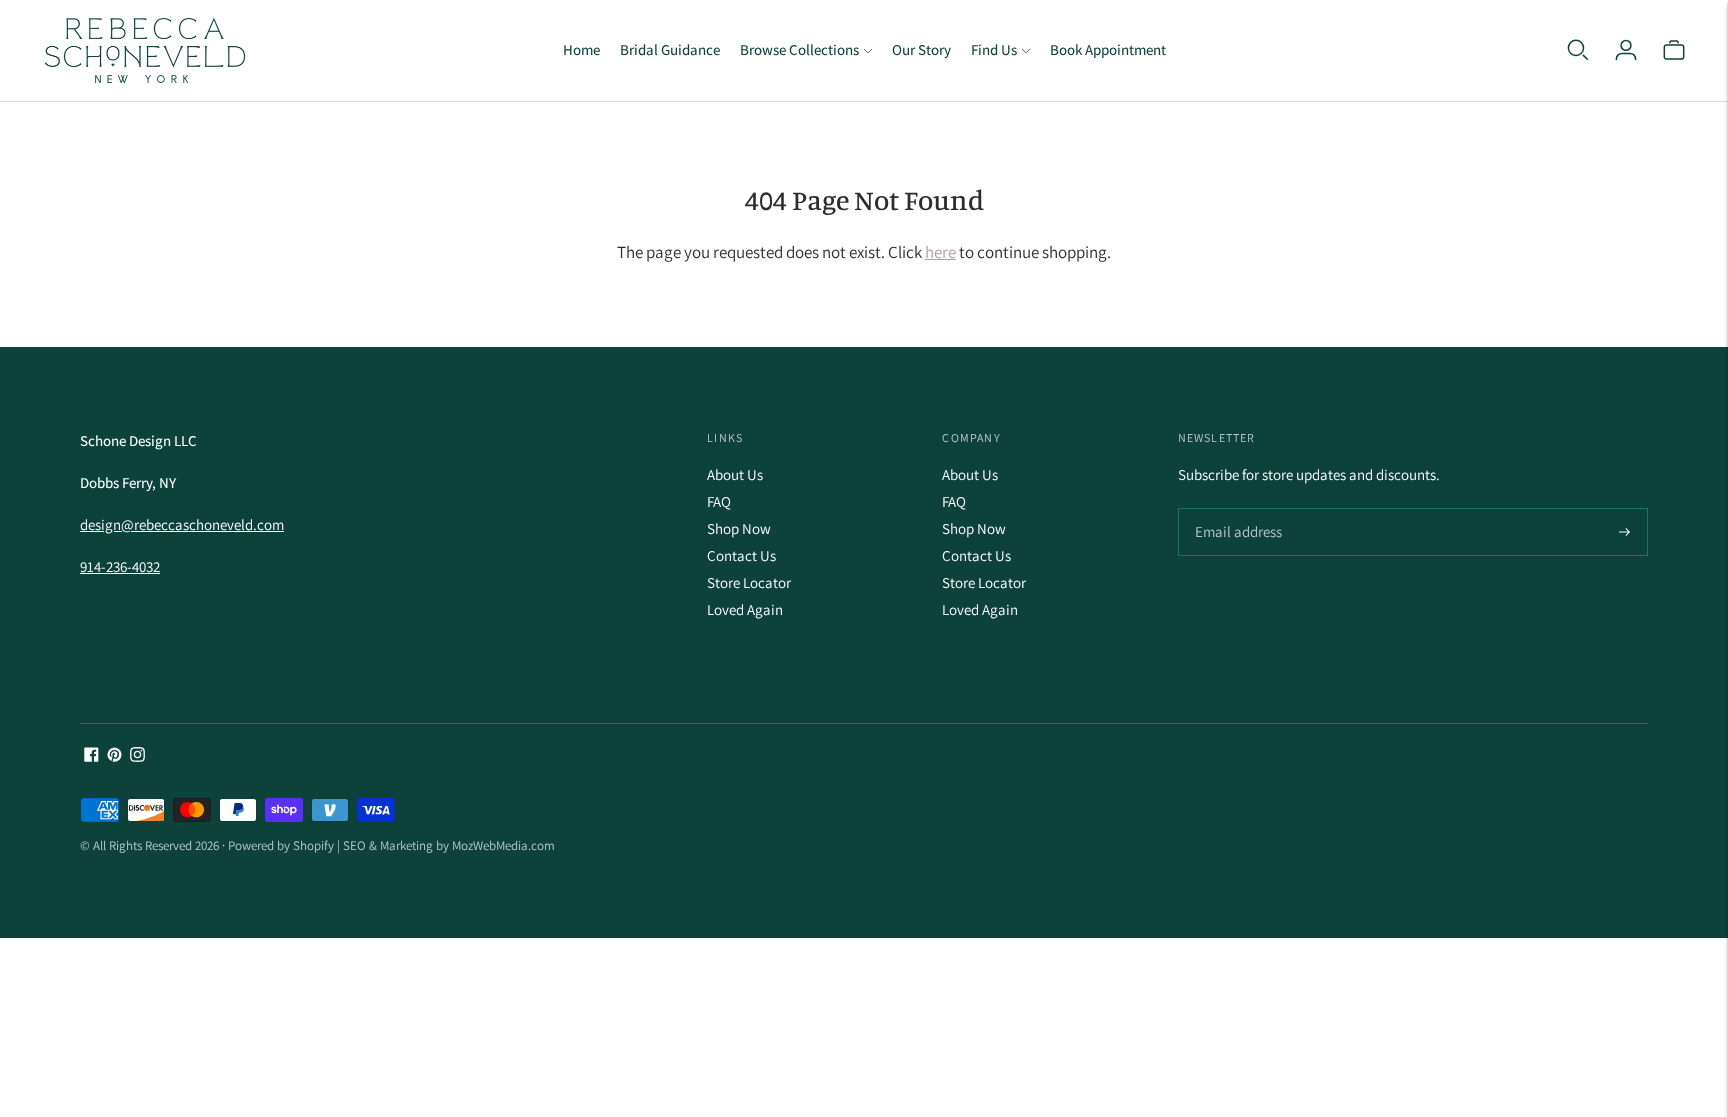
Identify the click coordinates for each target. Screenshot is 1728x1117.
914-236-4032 (120, 566)
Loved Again (745, 609)
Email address (1235, 509)
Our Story (921, 49)
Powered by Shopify (281, 845)
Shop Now (739, 528)
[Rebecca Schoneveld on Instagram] (137, 756)
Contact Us (741, 555)
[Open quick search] (1578, 50)
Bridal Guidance (670, 49)
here (940, 252)
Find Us (994, 49)
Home (581, 49)
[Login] (1626, 50)
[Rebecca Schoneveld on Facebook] (91, 756)
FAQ (719, 501)
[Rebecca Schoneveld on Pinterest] (114, 756)
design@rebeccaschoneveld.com (182, 524)
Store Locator (749, 582)
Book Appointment (1108, 49)
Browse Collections (799, 49)
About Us (735, 474)
